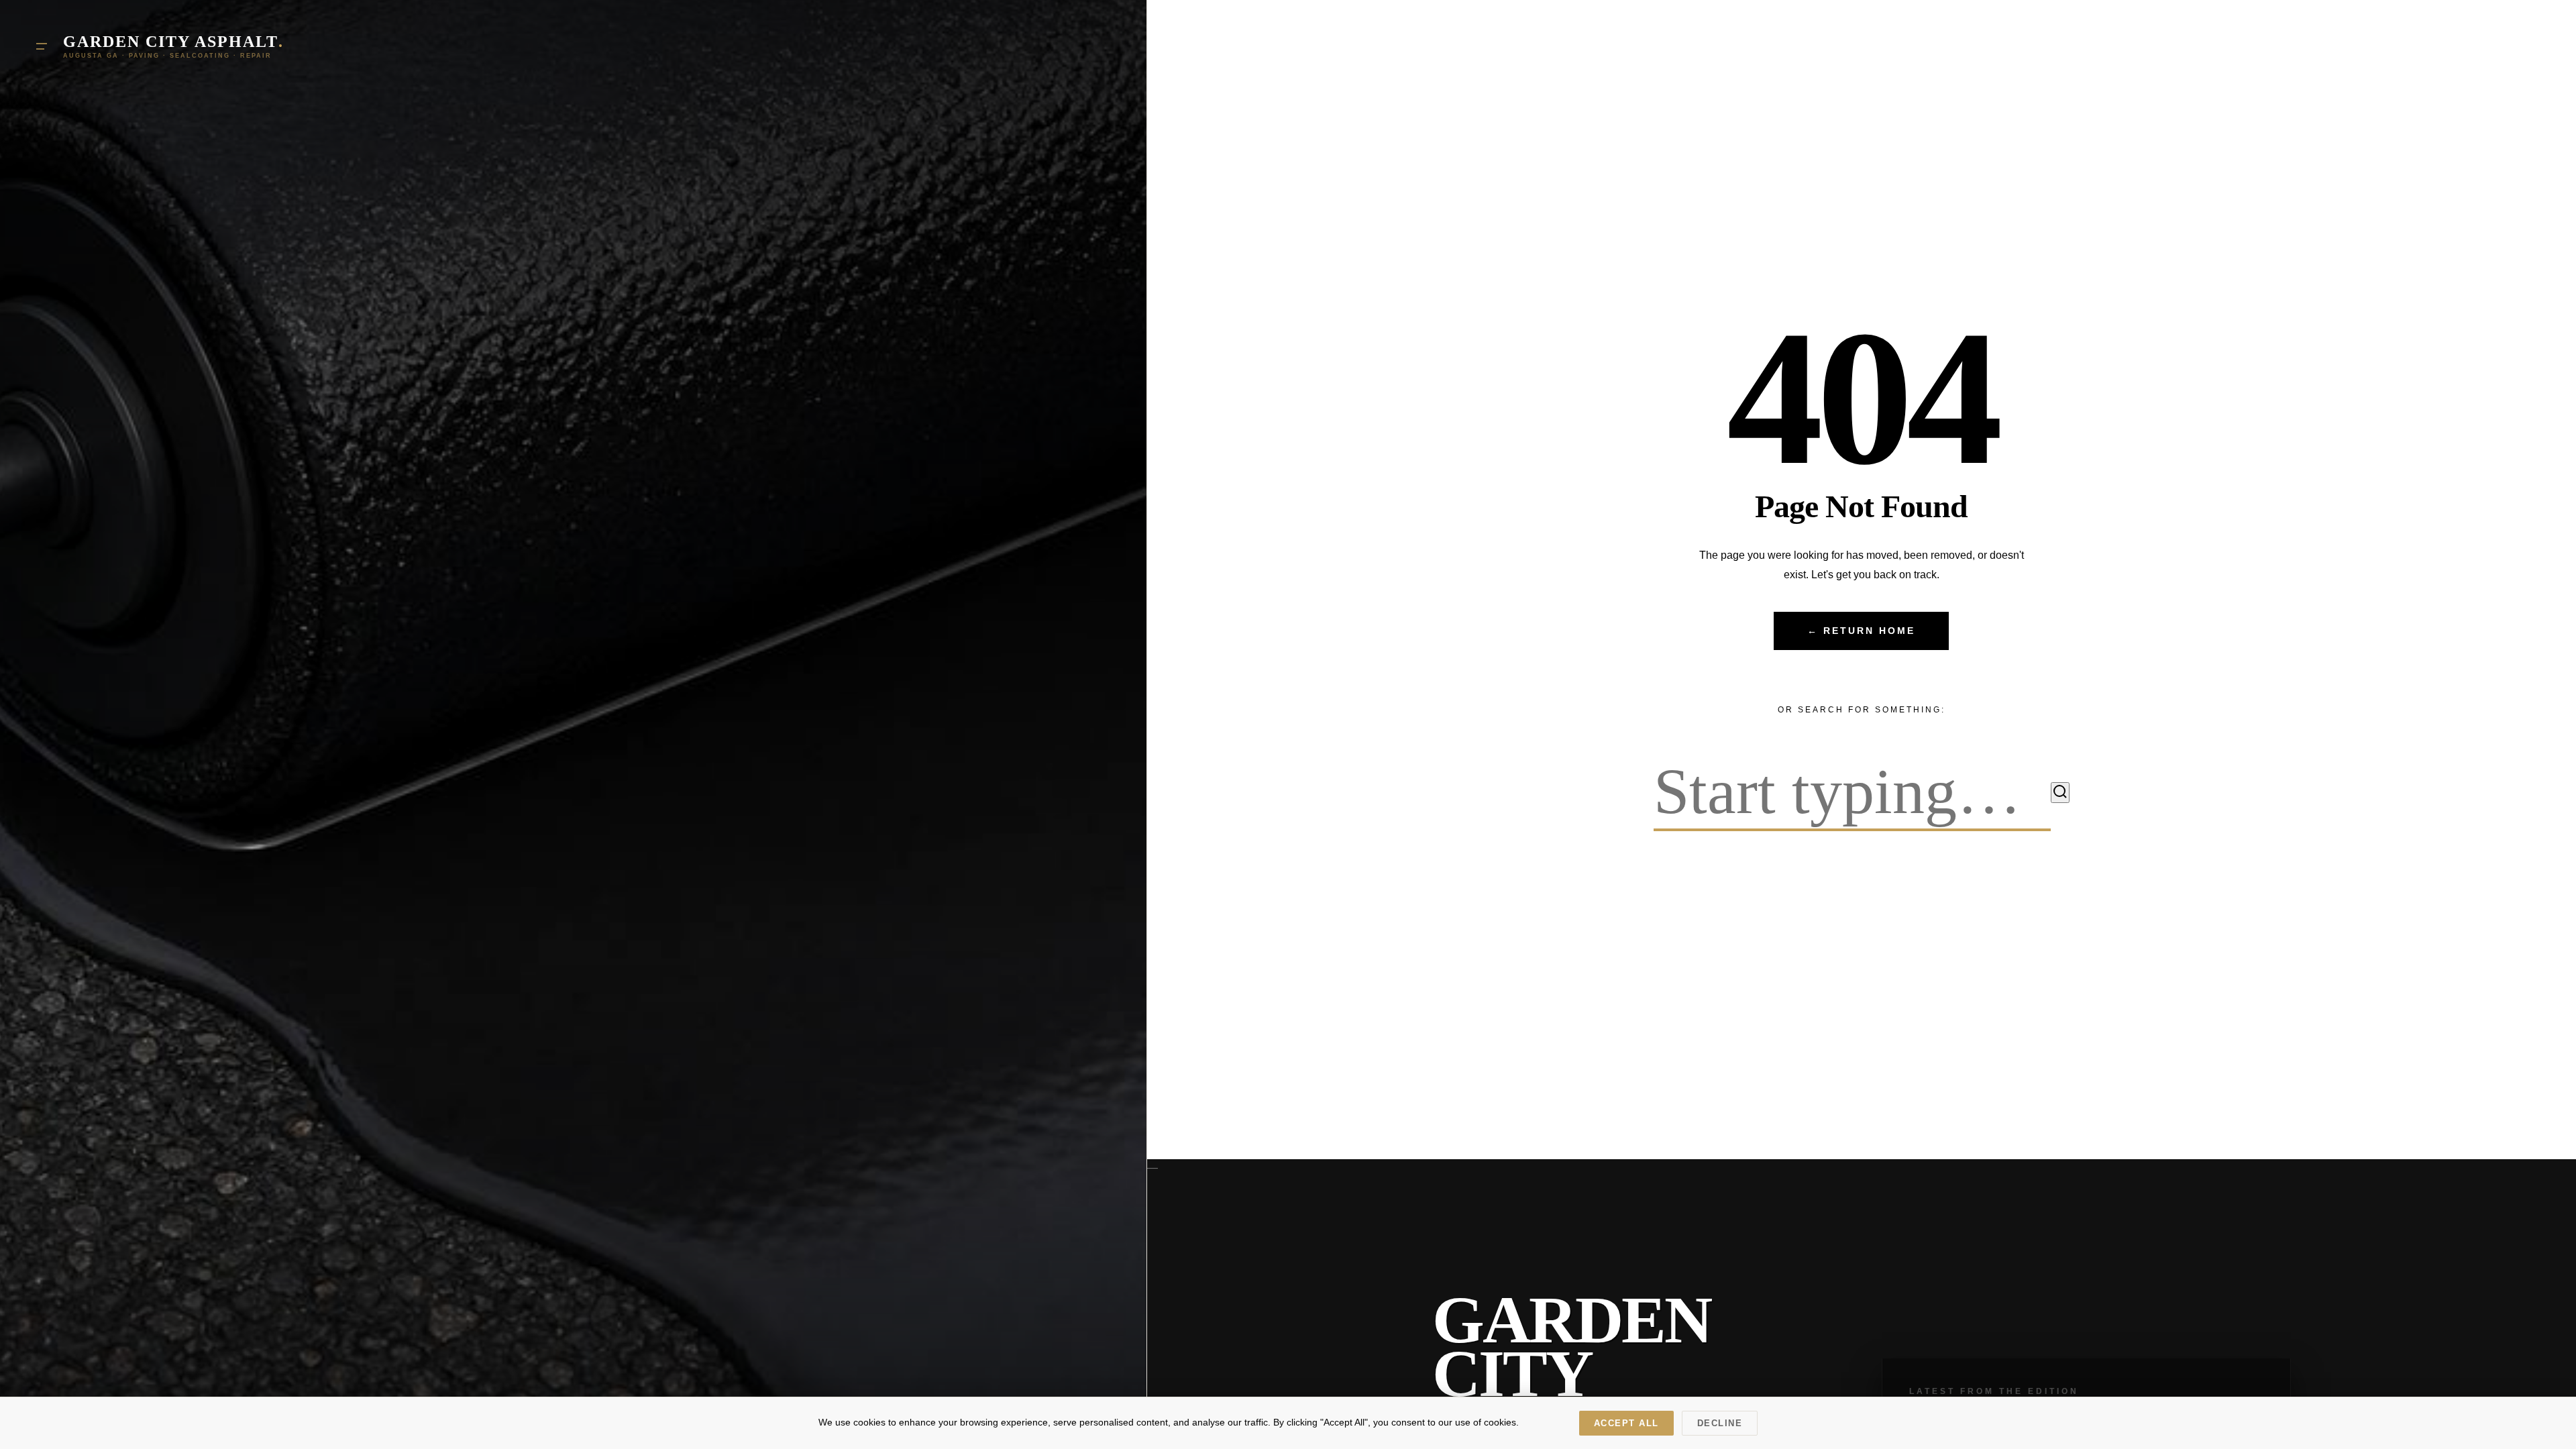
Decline (1720, 1423)
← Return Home (1861, 631)
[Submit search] (2060, 793)
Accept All (1626, 1423)
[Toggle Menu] (42, 46)
